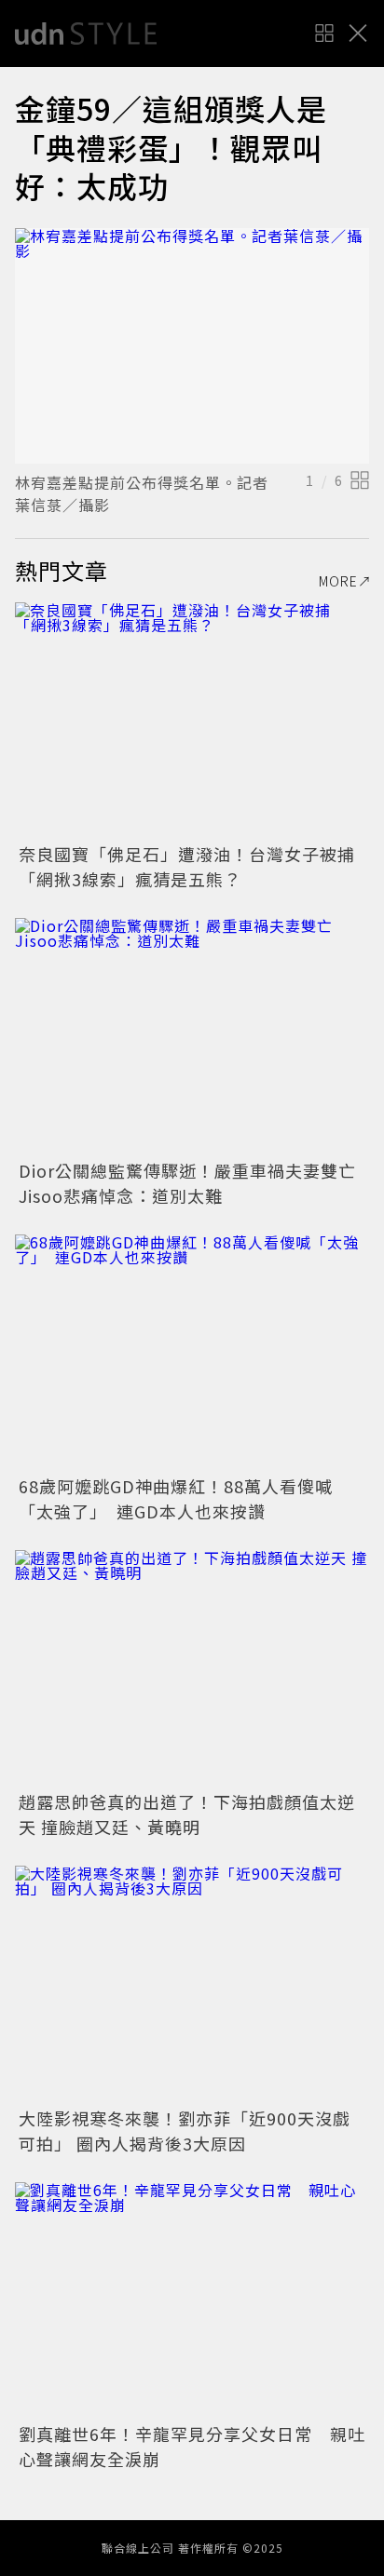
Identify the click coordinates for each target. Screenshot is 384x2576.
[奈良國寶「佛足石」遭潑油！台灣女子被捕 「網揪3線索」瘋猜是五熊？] (192, 720)
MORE (338, 581)
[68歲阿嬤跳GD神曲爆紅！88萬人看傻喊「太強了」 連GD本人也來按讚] (192, 1352)
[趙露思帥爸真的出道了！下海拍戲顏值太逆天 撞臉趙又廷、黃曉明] (192, 1668)
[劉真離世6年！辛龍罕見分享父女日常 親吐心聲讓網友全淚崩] (192, 2300)
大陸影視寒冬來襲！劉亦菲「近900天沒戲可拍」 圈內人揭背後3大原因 (185, 2131)
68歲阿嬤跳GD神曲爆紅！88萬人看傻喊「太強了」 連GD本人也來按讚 (176, 1498)
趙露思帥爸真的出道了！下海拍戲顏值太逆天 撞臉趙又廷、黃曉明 (187, 1814)
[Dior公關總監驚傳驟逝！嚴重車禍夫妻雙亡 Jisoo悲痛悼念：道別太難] (192, 1036)
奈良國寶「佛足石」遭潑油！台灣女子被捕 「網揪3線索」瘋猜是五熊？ (196, 866)
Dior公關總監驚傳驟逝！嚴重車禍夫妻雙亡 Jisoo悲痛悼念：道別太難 (196, 1183)
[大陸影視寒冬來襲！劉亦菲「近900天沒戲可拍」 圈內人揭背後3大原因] (192, 1983)
